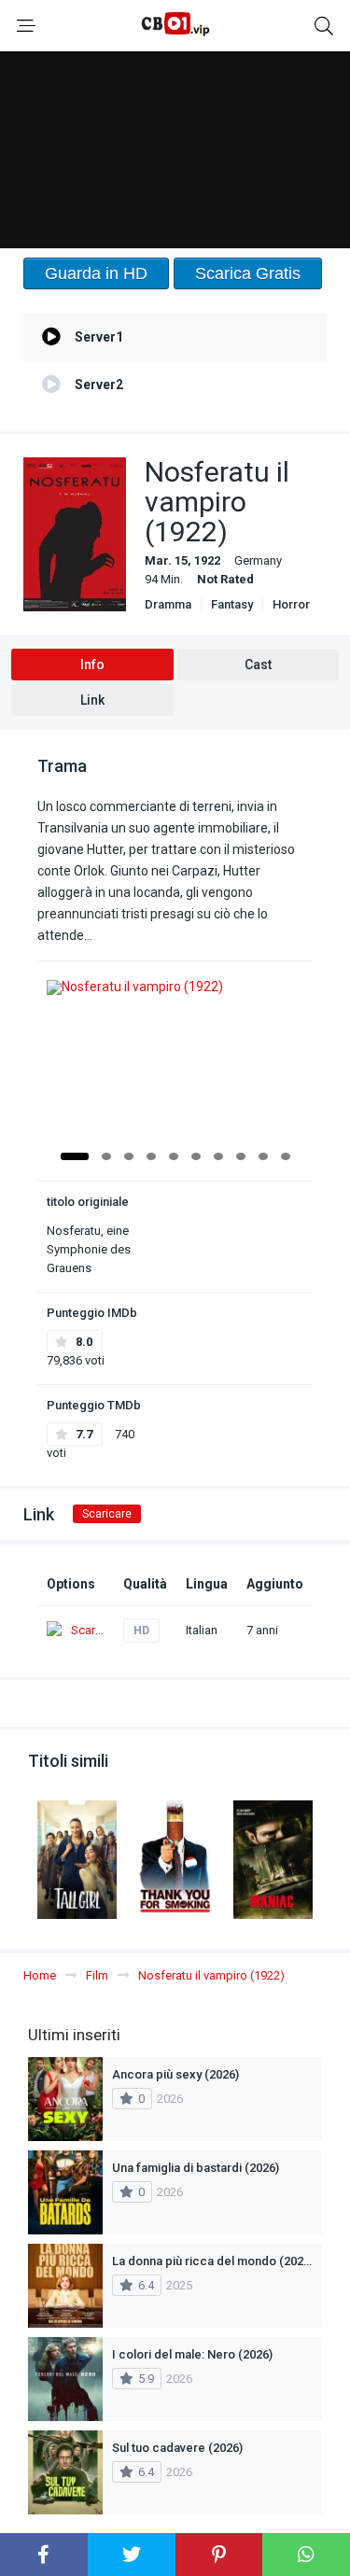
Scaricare (107, 1514)
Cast (258, 665)
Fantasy (232, 604)
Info (92, 665)
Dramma (168, 604)
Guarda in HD (96, 273)
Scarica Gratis (248, 273)
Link (92, 700)
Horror (291, 604)
